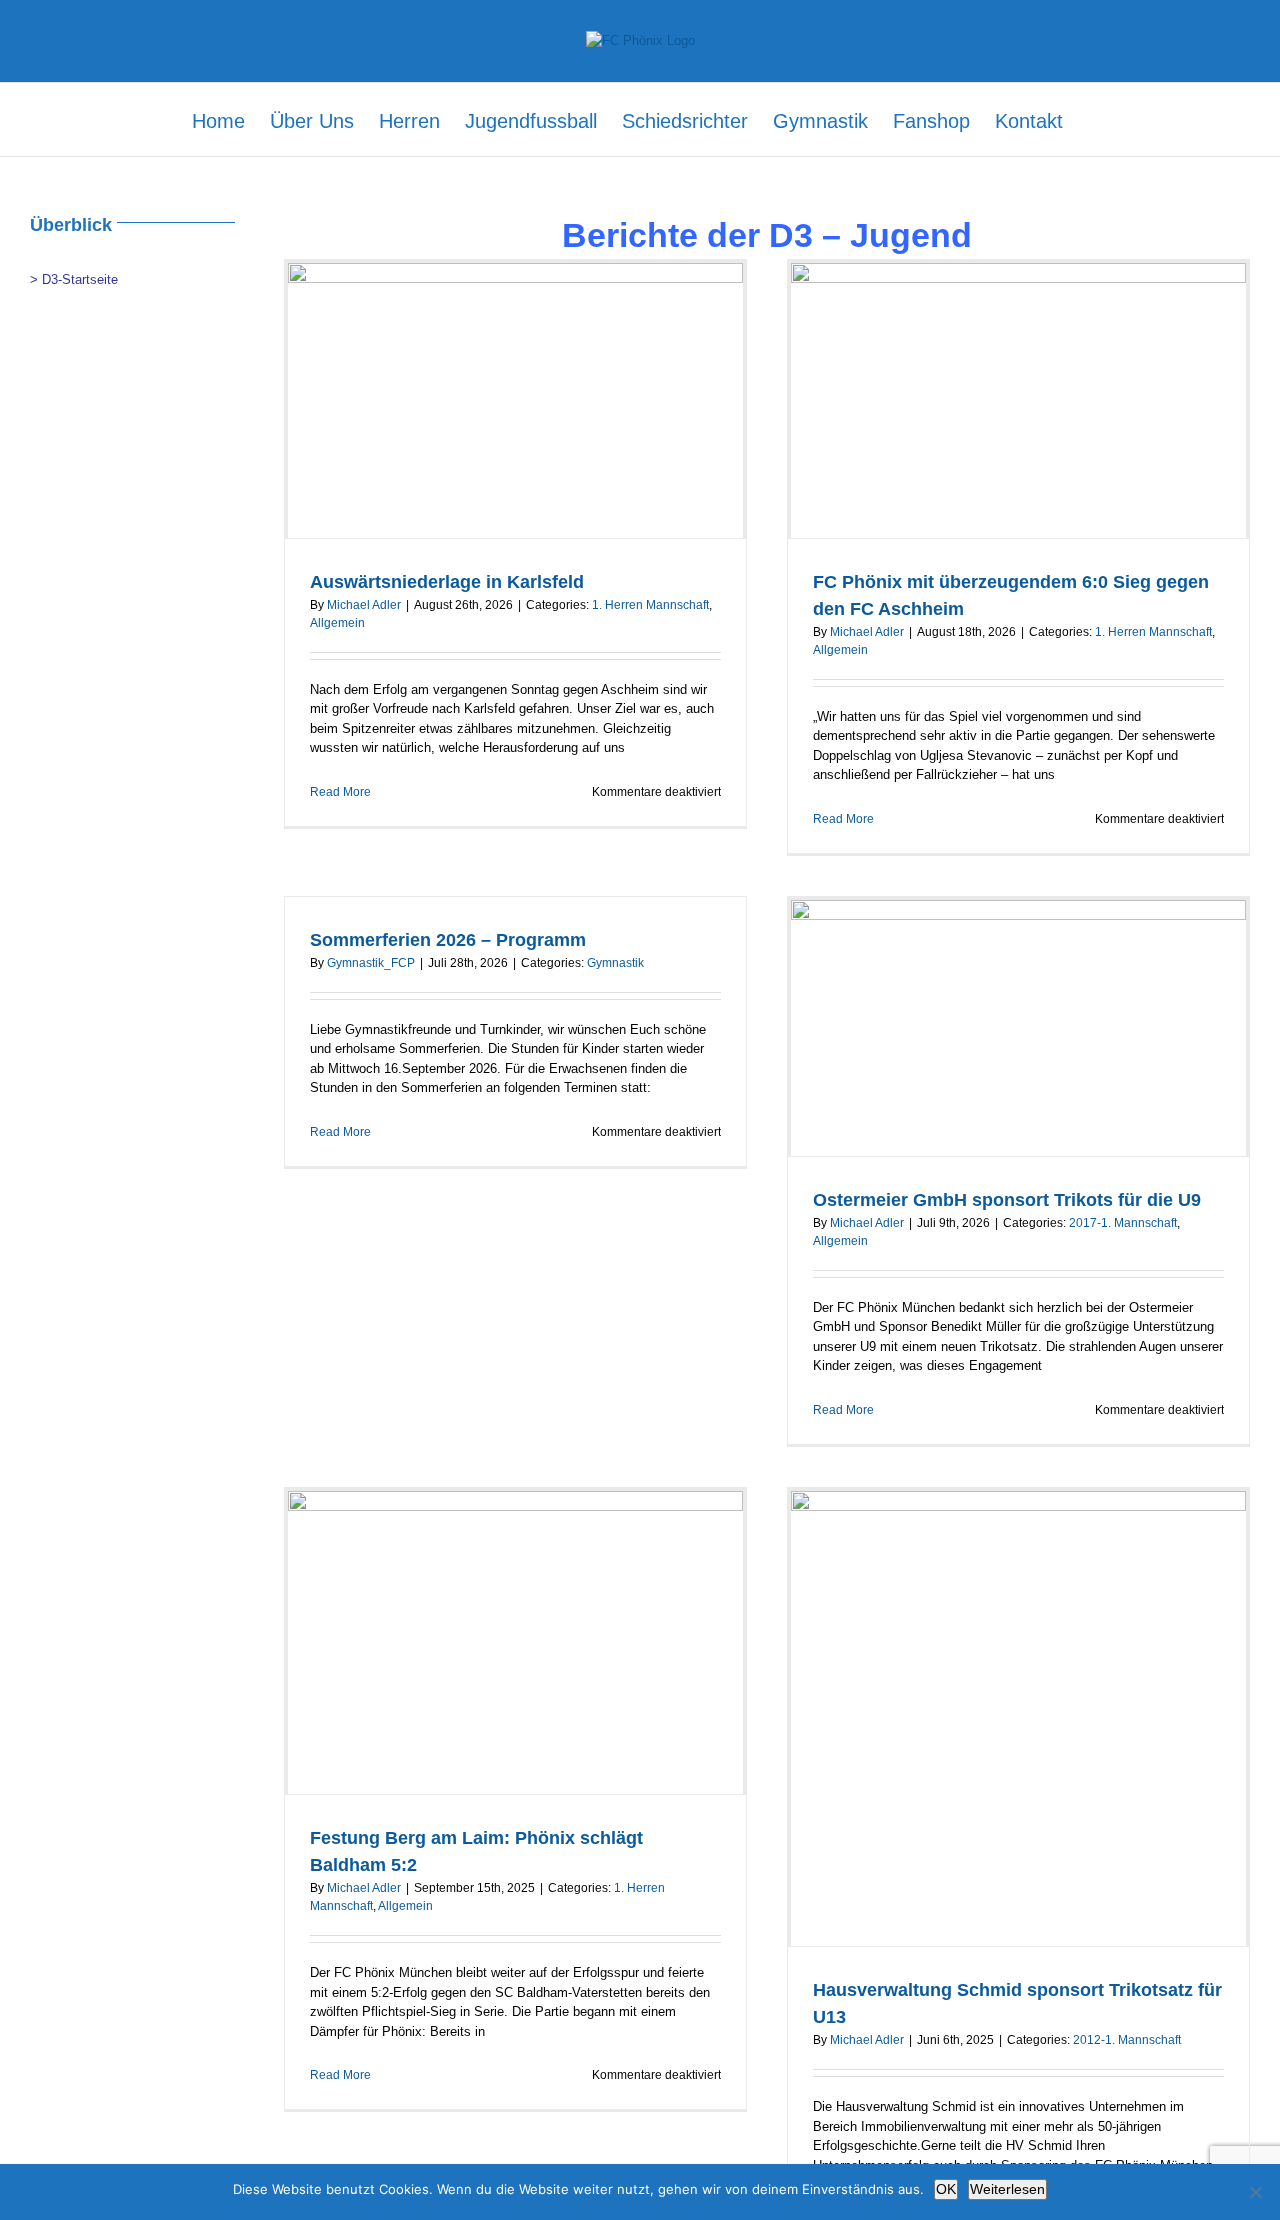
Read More (340, 792)
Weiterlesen (1007, 2189)
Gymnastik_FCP (371, 963)
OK (946, 2189)
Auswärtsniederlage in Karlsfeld (447, 582)
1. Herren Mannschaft (650, 605)
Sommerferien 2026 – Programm (448, 940)
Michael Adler (364, 605)
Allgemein (337, 623)
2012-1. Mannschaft (1127, 2040)
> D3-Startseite (74, 279)
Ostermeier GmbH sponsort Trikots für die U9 (1007, 1200)
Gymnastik (615, 963)
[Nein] (1255, 2192)
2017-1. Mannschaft (1123, 1223)
